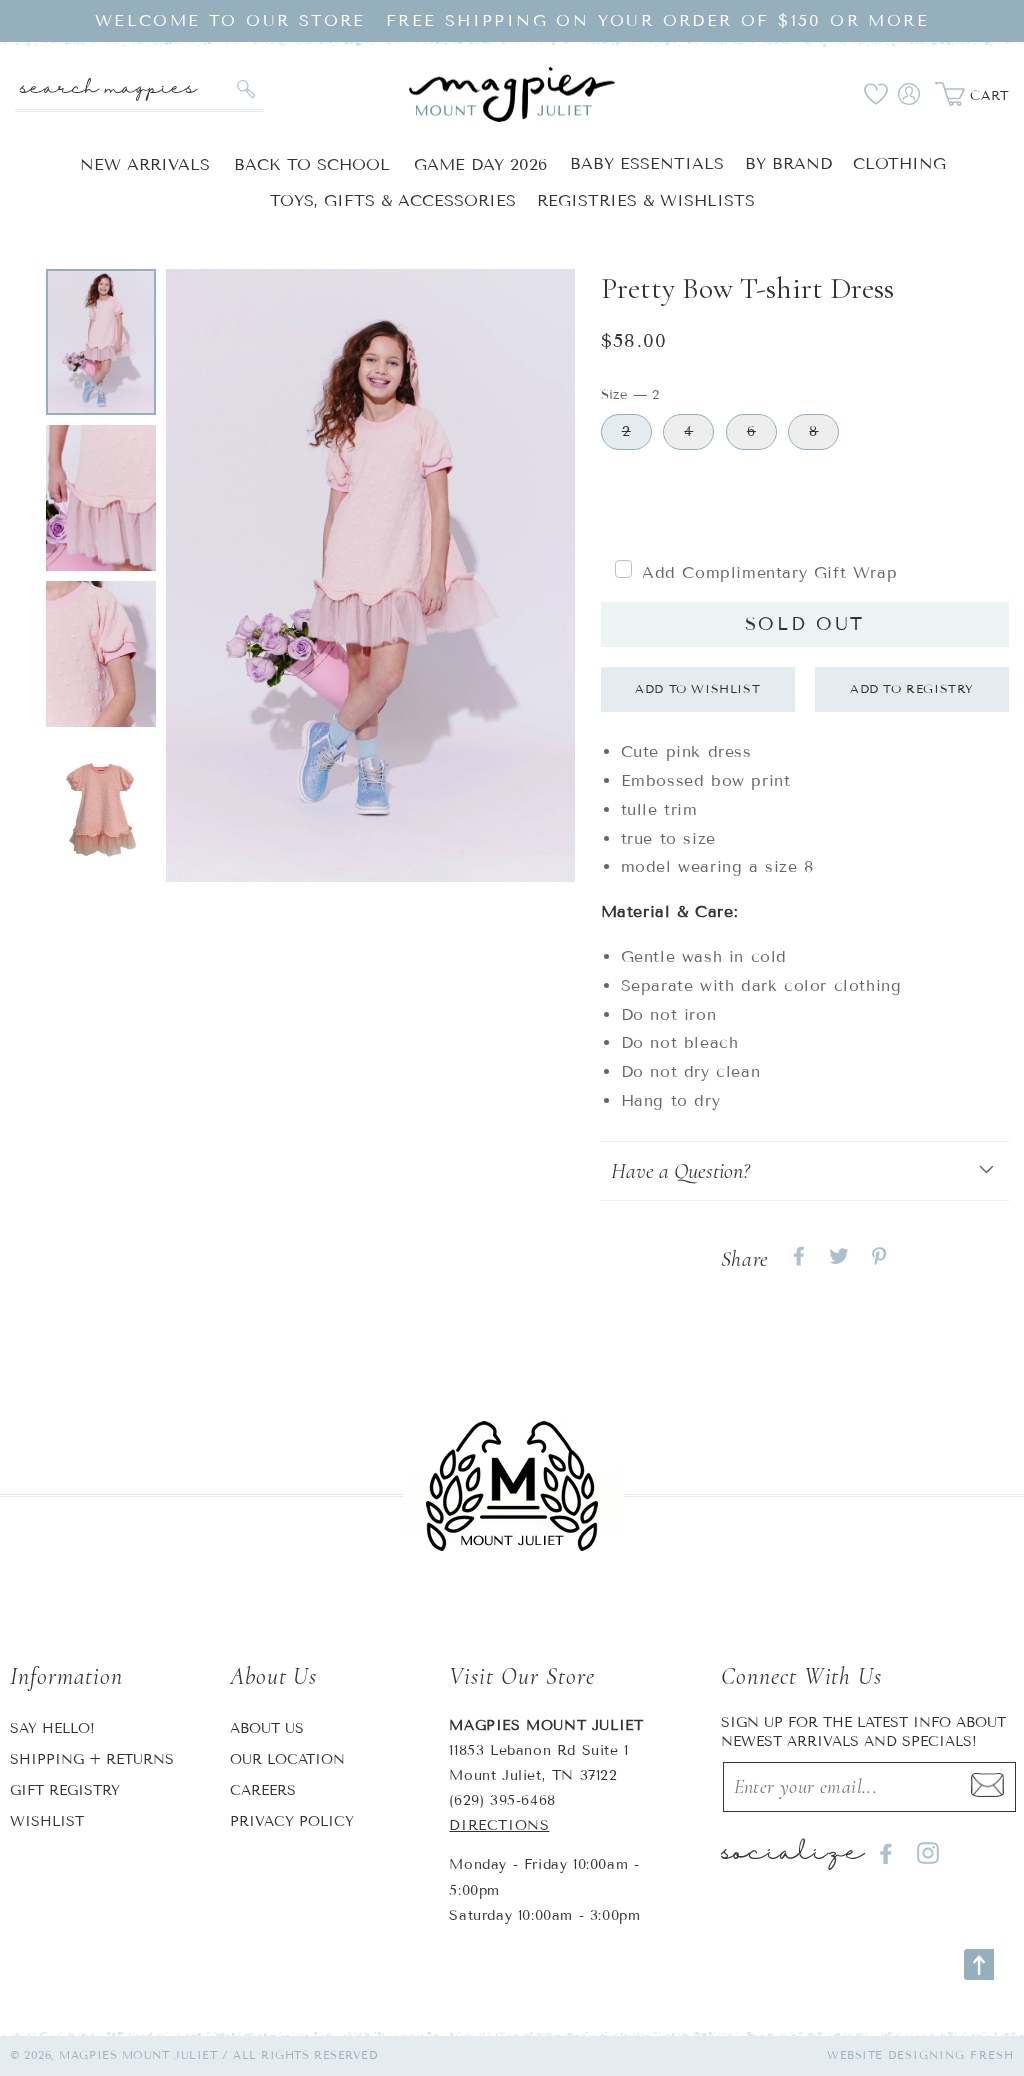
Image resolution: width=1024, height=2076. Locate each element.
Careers (263, 1790)
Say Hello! (52, 1728)
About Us (267, 1728)
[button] (805, 1171)
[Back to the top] (979, 1964)
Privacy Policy (292, 1821)
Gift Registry (65, 1790)
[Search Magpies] (246, 89)
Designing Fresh (951, 2055)
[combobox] (139, 89)
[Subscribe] (987, 1787)
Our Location (287, 1759)
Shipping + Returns (92, 1759)
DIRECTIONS (499, 1825)
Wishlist (47, 1821)
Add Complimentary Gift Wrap (769, 572)
